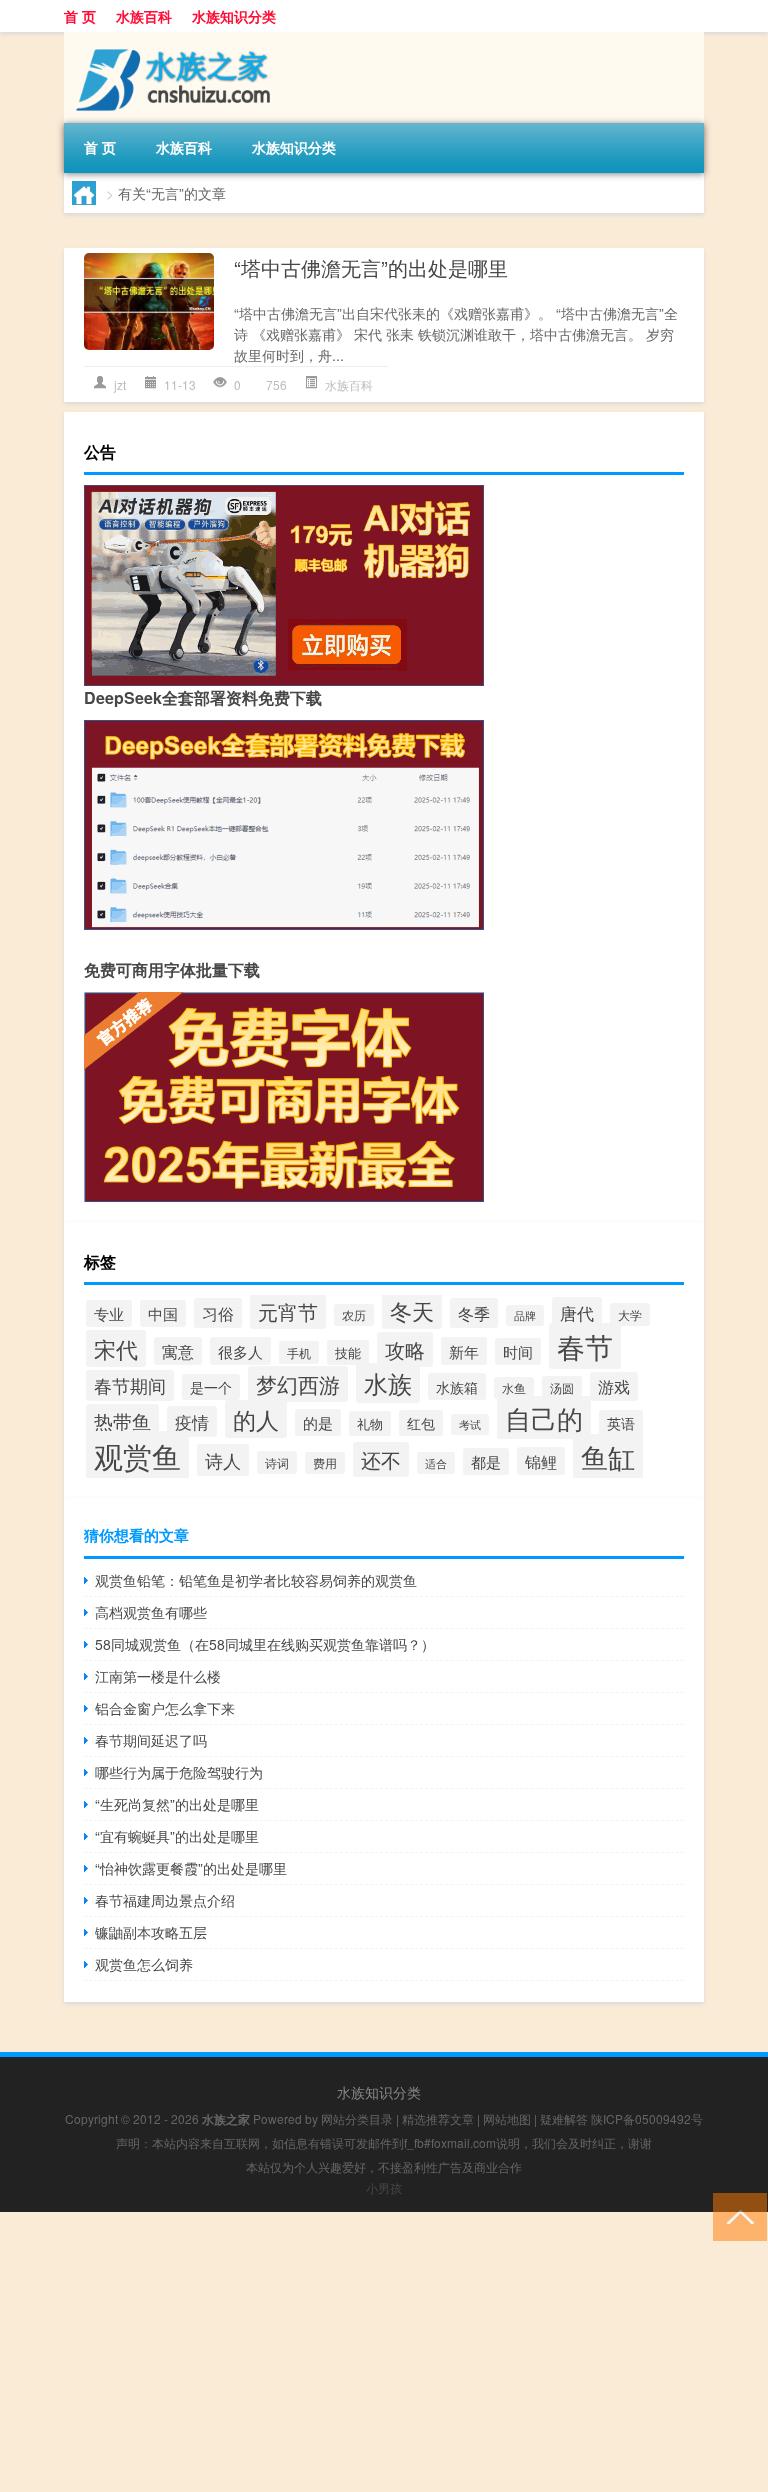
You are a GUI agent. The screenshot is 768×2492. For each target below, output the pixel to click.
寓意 (178, 1351)
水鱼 (514, 1388)
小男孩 (384, 2187)
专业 (109, 1313)
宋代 (116, 1348)
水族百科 (144, 16)
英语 (621, 1423)
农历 (354, 1315)
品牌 (525, 1315)
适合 (436, 1463)
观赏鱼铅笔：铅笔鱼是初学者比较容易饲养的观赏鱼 (256, 1580)
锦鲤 (541, 1461)
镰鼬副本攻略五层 (151, 1932)
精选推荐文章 (438, 2118)
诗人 (223, 1460)
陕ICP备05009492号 (647, 2118)
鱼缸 (608, 1456)
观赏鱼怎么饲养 (144, 1964)
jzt (120, 384)
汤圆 (562, 1388)
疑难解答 (564, 2118)
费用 (325, 1463)
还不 (381, 1459)
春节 (585, 1346)
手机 (299, 1352)
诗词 (277, 1462)
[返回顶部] (735, 2215)
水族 (388, 1383)
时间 (518, 1351)
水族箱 (457, 1386)
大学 (630, 1314)
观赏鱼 (137, 1455)
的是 (318, 1422)
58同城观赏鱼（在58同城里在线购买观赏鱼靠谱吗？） (265, 1644)
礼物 (370, 1423)
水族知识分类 (234, 16)
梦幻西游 (298, 1384)
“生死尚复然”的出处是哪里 (177, 1804)
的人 (256, 1419)
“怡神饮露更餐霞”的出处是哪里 (191, 1868)
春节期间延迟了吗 (151, 1740)
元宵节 (288, 1311)
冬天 (412, 1310)
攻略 (405, 1349)
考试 (470, 1424)
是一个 (211, 1387)
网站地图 (507, 2118)
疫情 (192, 1421)
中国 (163, 1313)
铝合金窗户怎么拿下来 (165, 1708)
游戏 (614, 1386)
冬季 (474, 1313)
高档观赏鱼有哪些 (151, 1612)
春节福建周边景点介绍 (165, 1900)
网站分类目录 (357, 2118)
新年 (464, 1351)
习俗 (218, 1313)
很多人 (240, 1351)
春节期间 (130, 1385)
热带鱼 (122, 1420)
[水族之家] (169, 39)
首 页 (80, 16)
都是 (486, 1461)
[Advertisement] (384, 2352)
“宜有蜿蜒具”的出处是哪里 (177, 1836)
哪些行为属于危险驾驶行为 (179, 1772)
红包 (421, 1423)
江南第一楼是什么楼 (158, 1676)
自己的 (544, 1417)
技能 (348, 1352)
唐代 (577, 1312)
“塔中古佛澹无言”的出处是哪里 (371, 267)
